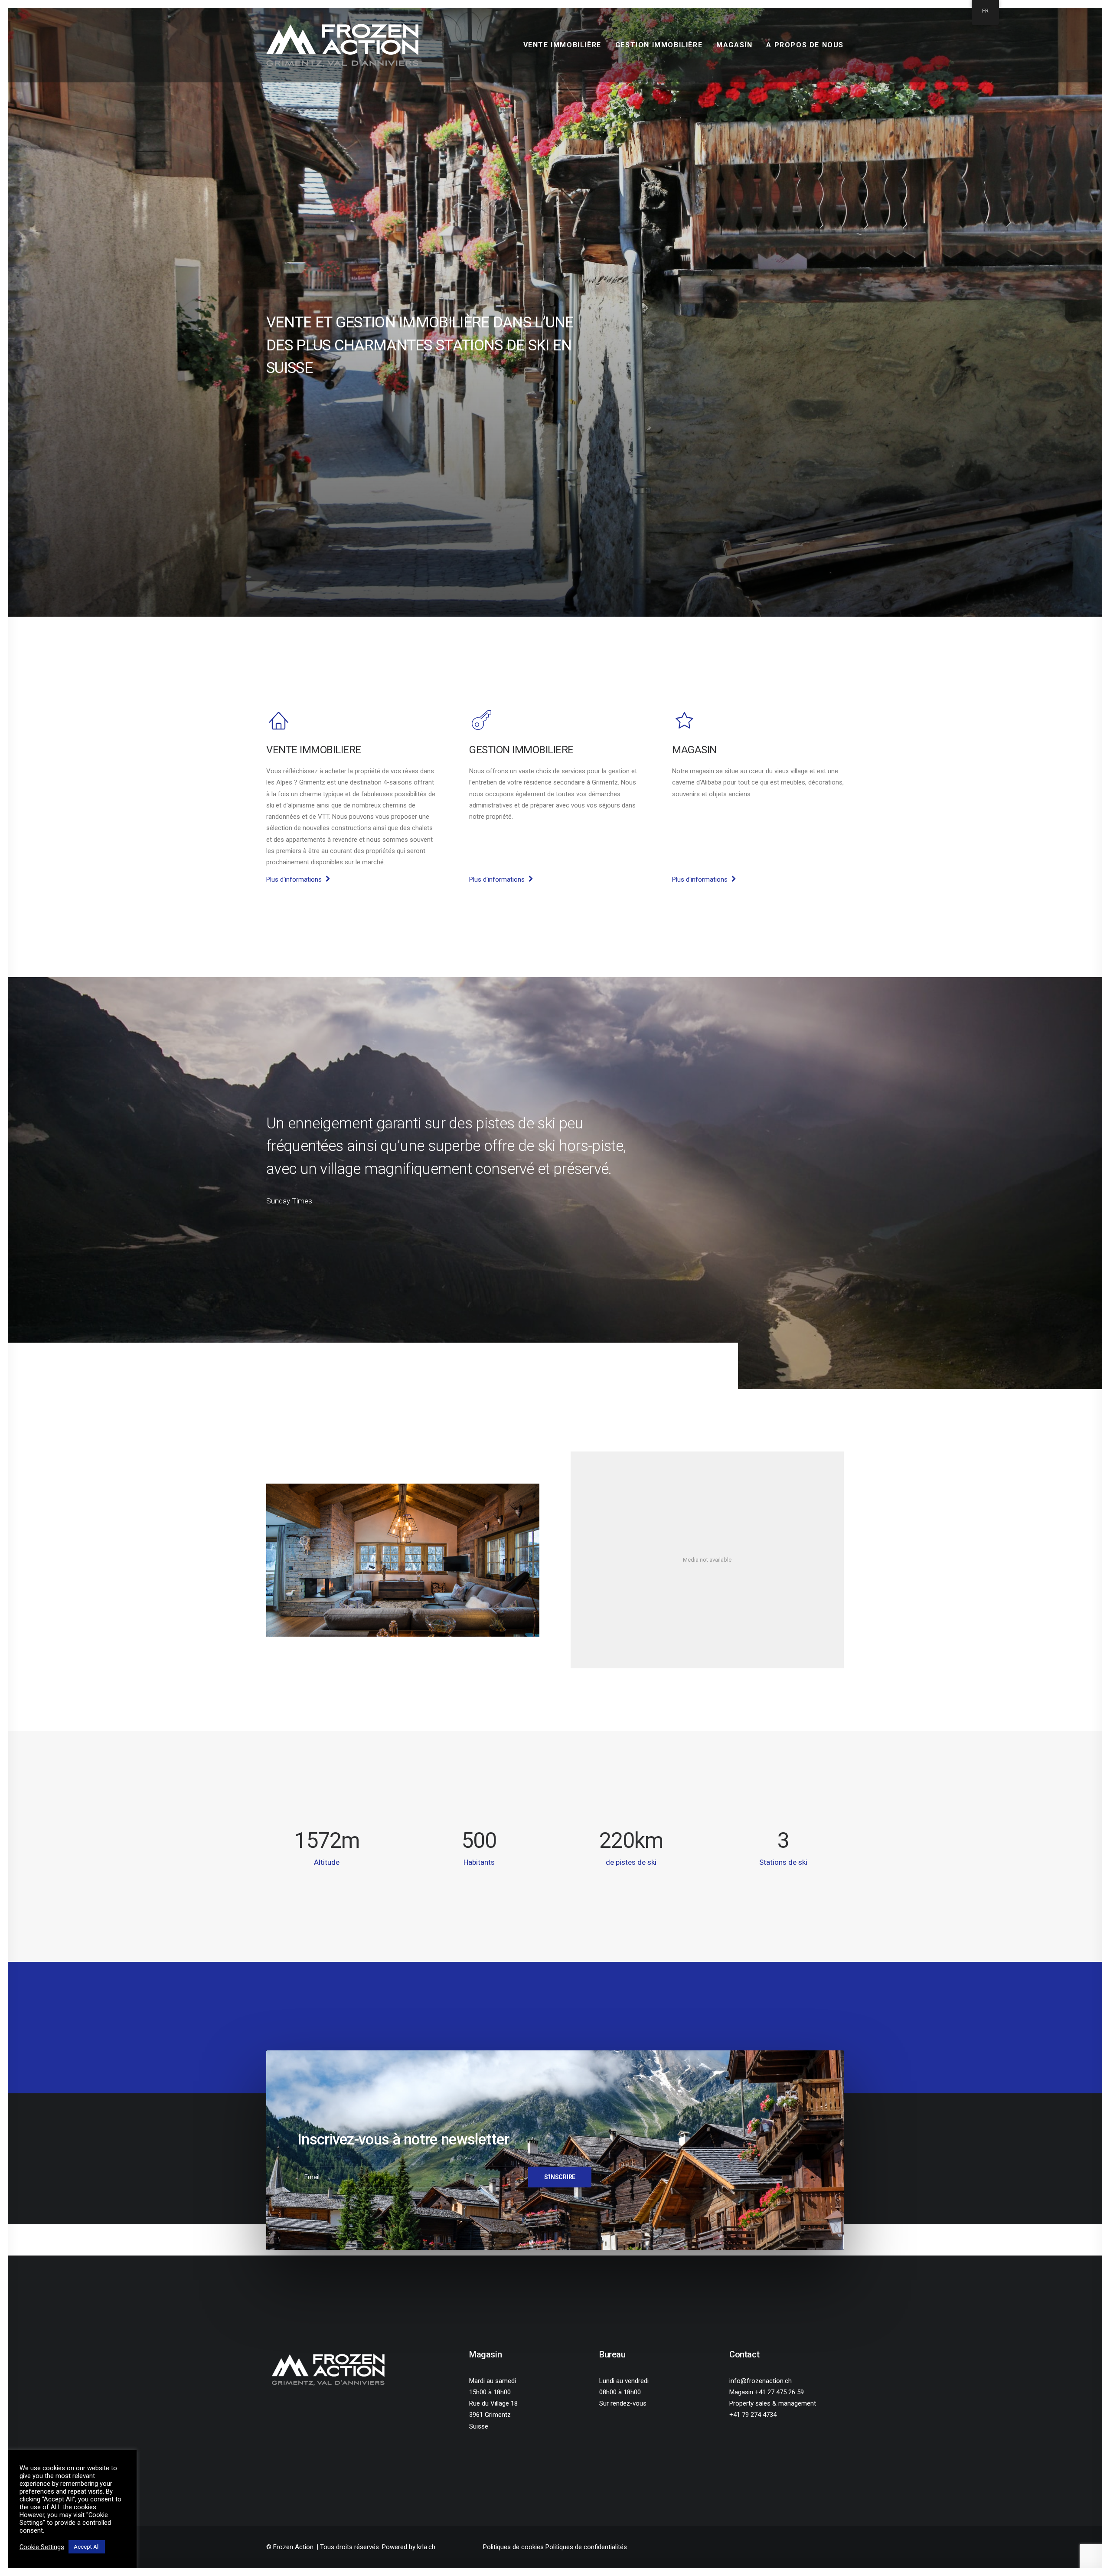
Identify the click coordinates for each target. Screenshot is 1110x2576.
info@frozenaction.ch (761, 2381)
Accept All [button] (87, 2547)
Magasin (734, 45)
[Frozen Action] (342, 45)
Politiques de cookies (513, 2547)
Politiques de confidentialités (586, 2547)
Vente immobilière (562, 45)
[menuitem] (565, 45)
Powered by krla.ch (409, 2547)
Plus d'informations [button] (294, 879)
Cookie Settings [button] (42, 2547)
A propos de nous (805, 45)
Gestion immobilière (659, 45)
